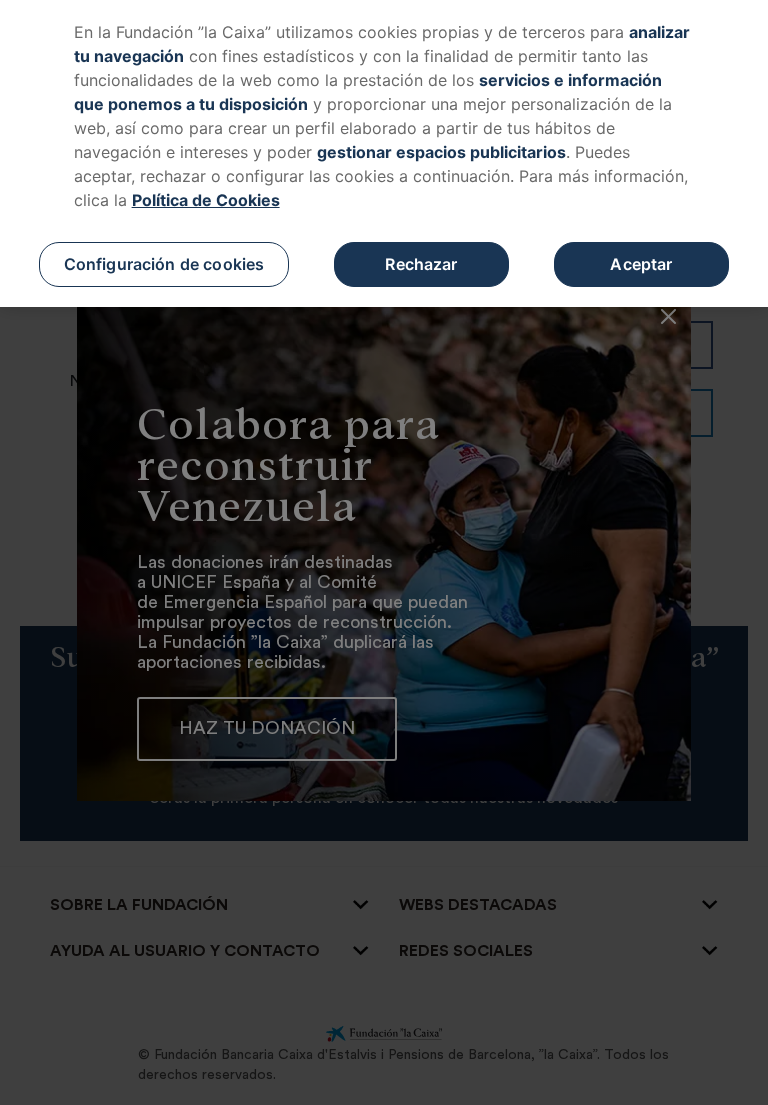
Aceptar (641, 264)
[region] (384, 153)
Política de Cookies (206, 200)
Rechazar (421, 264)
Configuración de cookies (164, 264)
